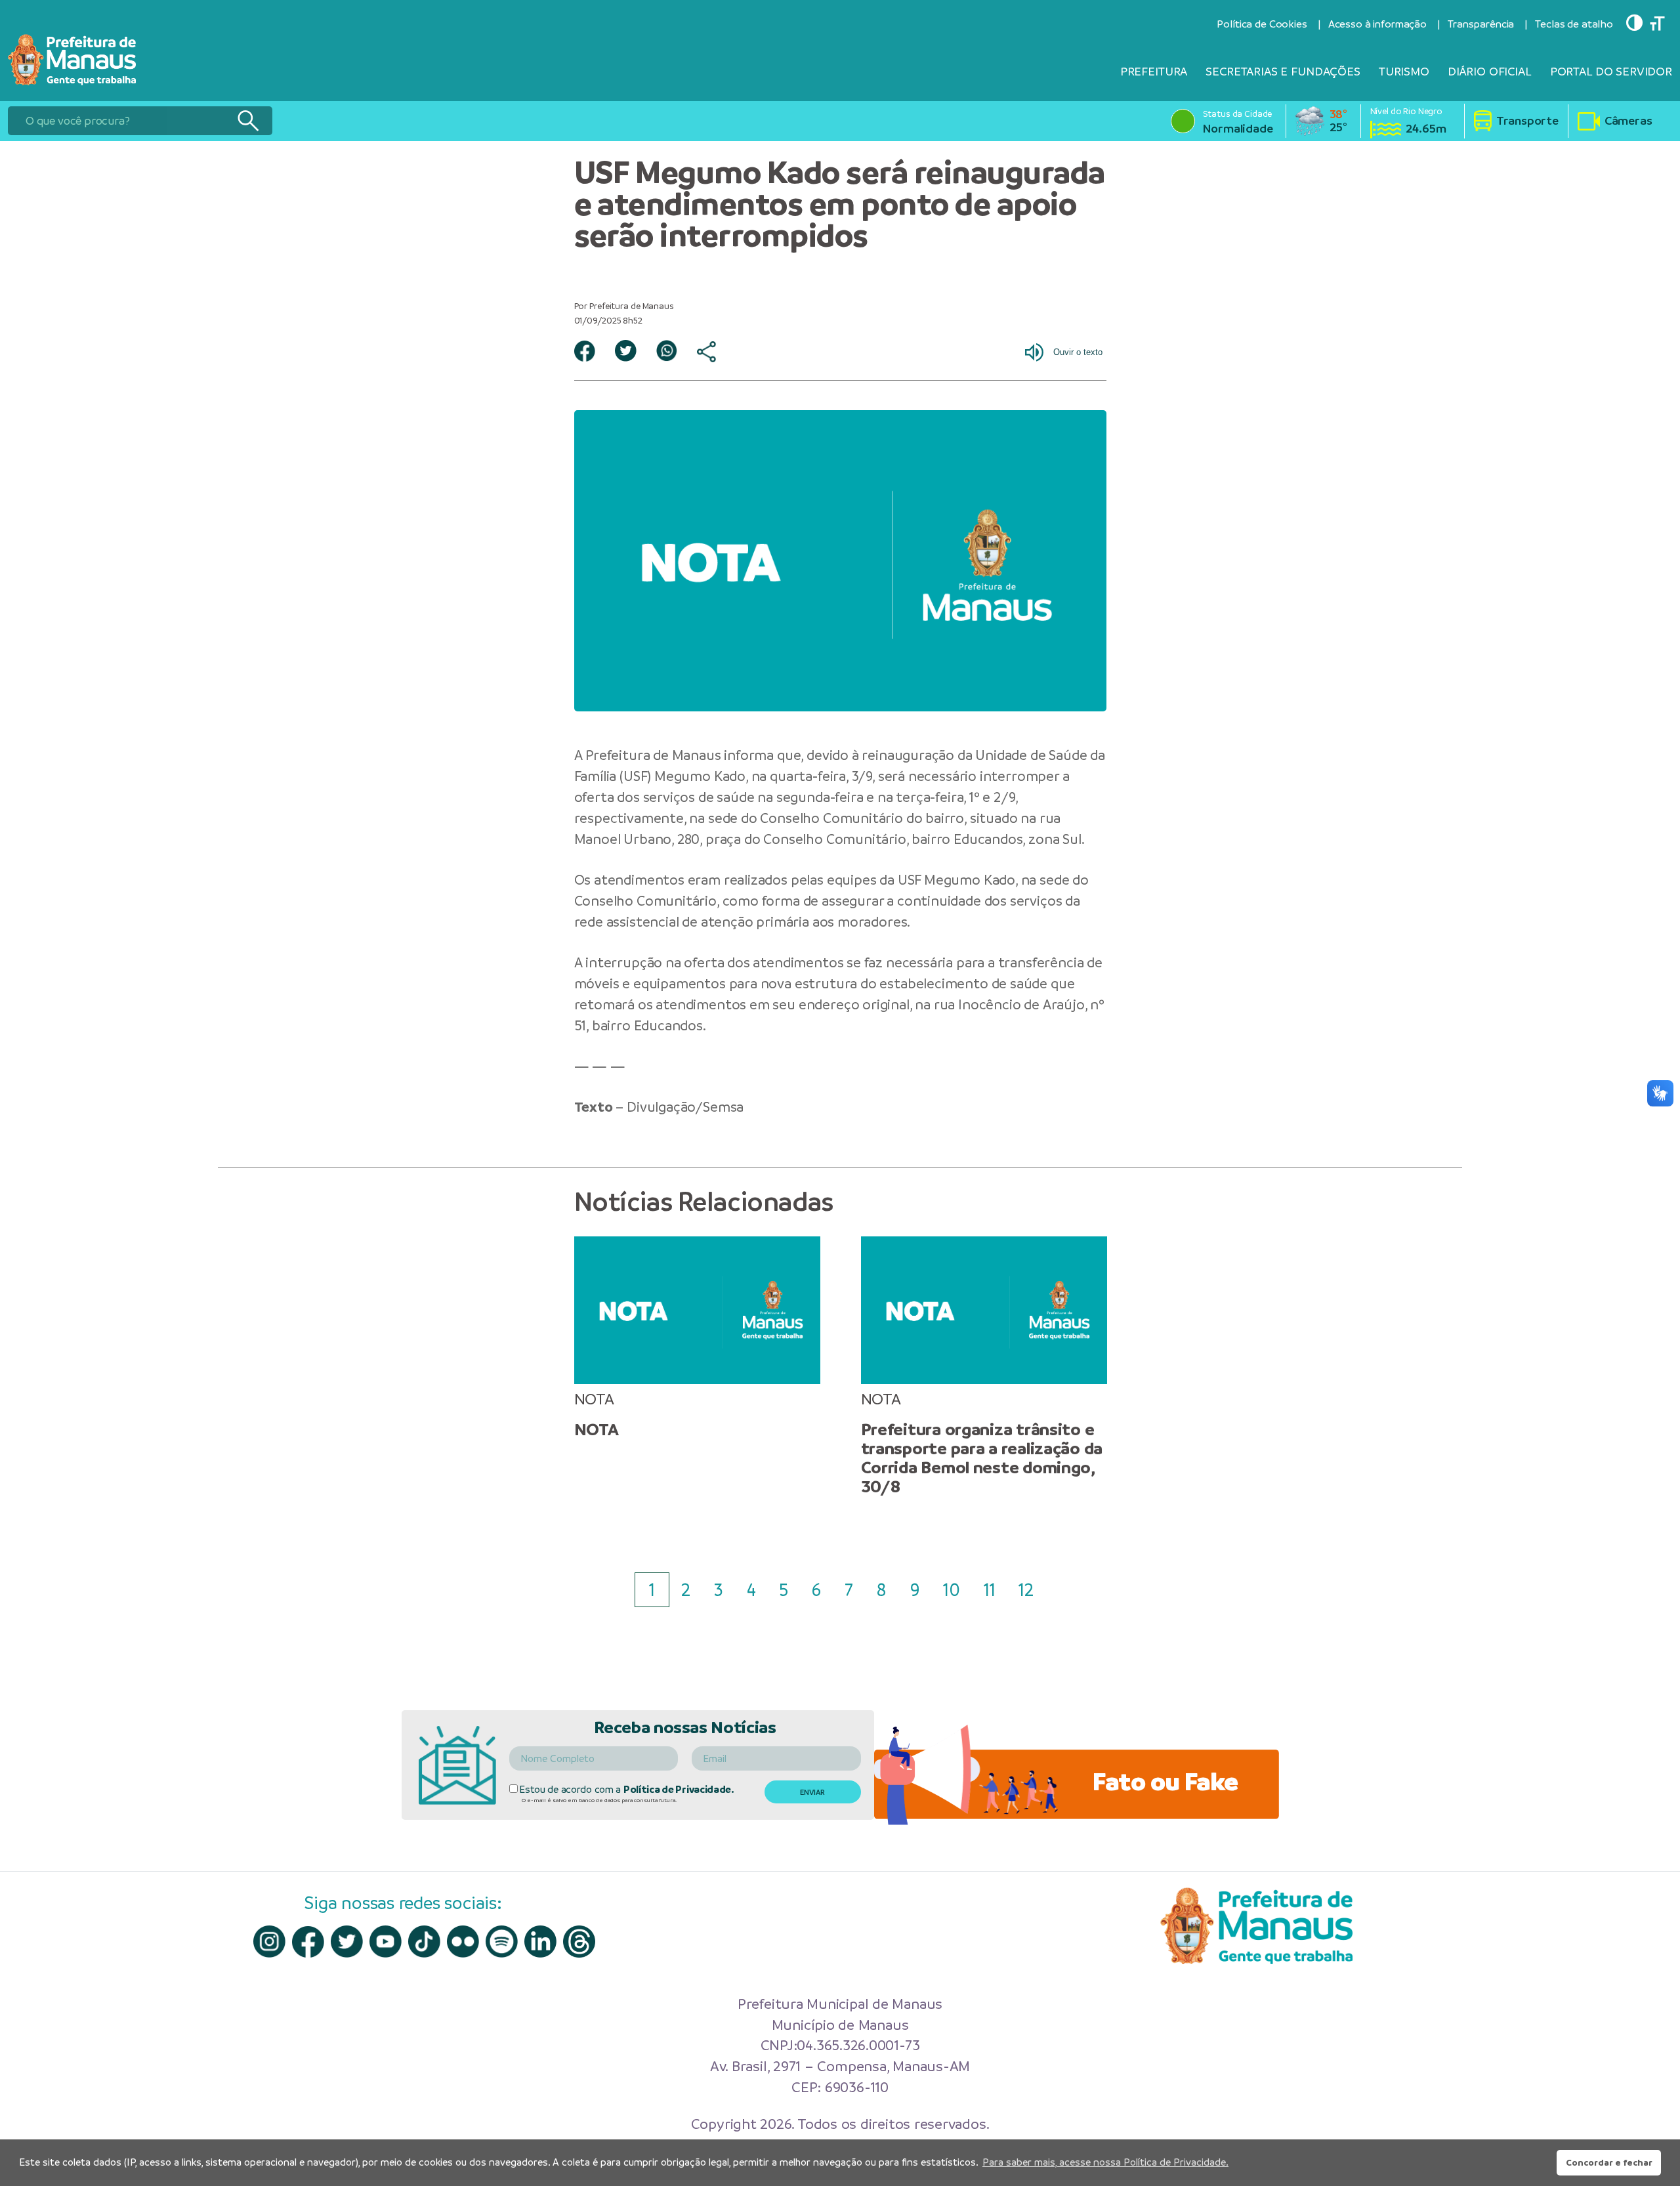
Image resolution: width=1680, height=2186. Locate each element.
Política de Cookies (1262, 24)
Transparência (1481, 24)
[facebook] (308, 1942)
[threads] (579, 1942)
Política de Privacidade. (679, 1789)
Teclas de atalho (1574, 24)
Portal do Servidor (1611, 71)
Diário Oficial (1490, 71)
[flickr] (463, 1942)
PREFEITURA (1154, 71)
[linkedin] (540, 1942)
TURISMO (1404, 71)
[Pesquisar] (248, 121)
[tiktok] (424, 1942)
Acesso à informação (1377, 24)
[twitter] (347, 1942)
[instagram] (269, 1942)
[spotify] (502, 1942)
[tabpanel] (697, 1338)
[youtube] (386, 1942)
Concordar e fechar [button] (1609, 2162)
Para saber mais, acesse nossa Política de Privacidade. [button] (1105, 2162)
